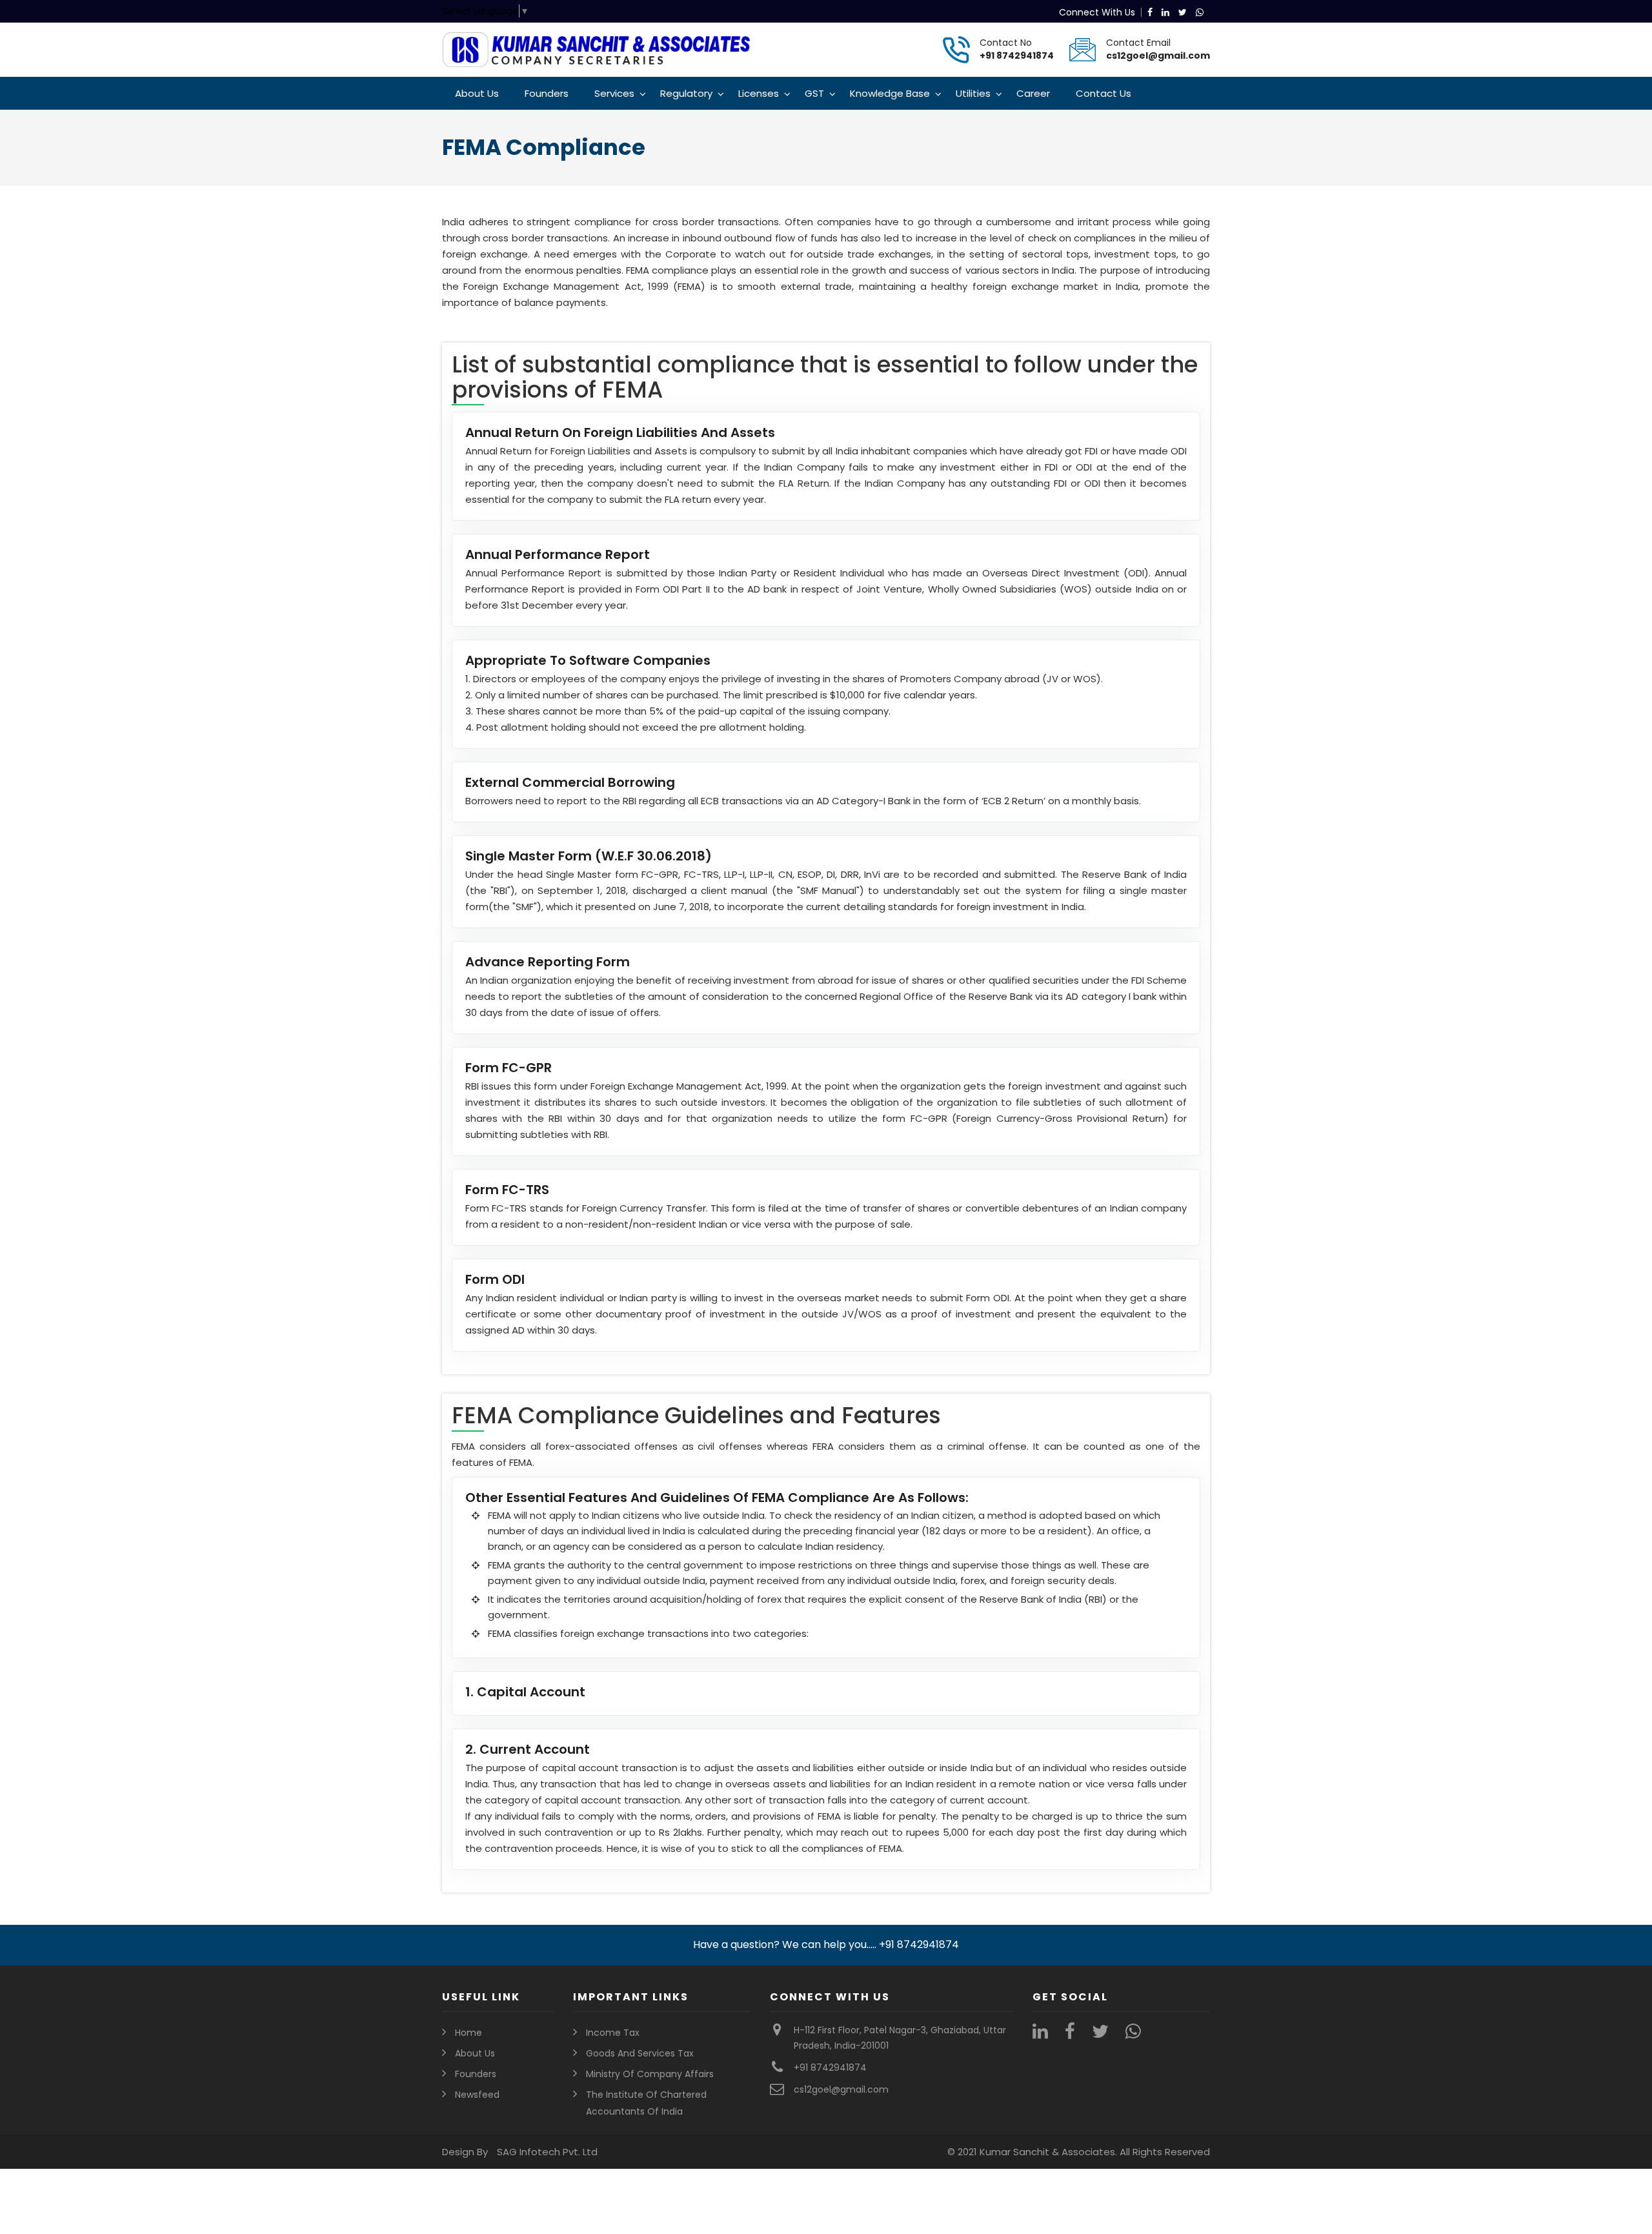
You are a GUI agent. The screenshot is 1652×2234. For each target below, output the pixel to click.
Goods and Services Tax (640, 2053)
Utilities (973, 93)
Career (1033, 93)
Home (468, 2033)
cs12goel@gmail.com (1158, 56)
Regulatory (686, 93)
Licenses (759, 93)
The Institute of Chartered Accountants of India (646, 2103)
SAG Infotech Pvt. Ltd (547, 2152)
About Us (477, 93)
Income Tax (613, 2033)
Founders (547, 93)
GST (814, 93)
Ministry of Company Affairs (650, 2074)
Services (614, 93)
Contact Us (1103, 93)
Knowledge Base (890, 93)
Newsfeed (477, 2095)
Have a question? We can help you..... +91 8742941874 (826, 1945)
